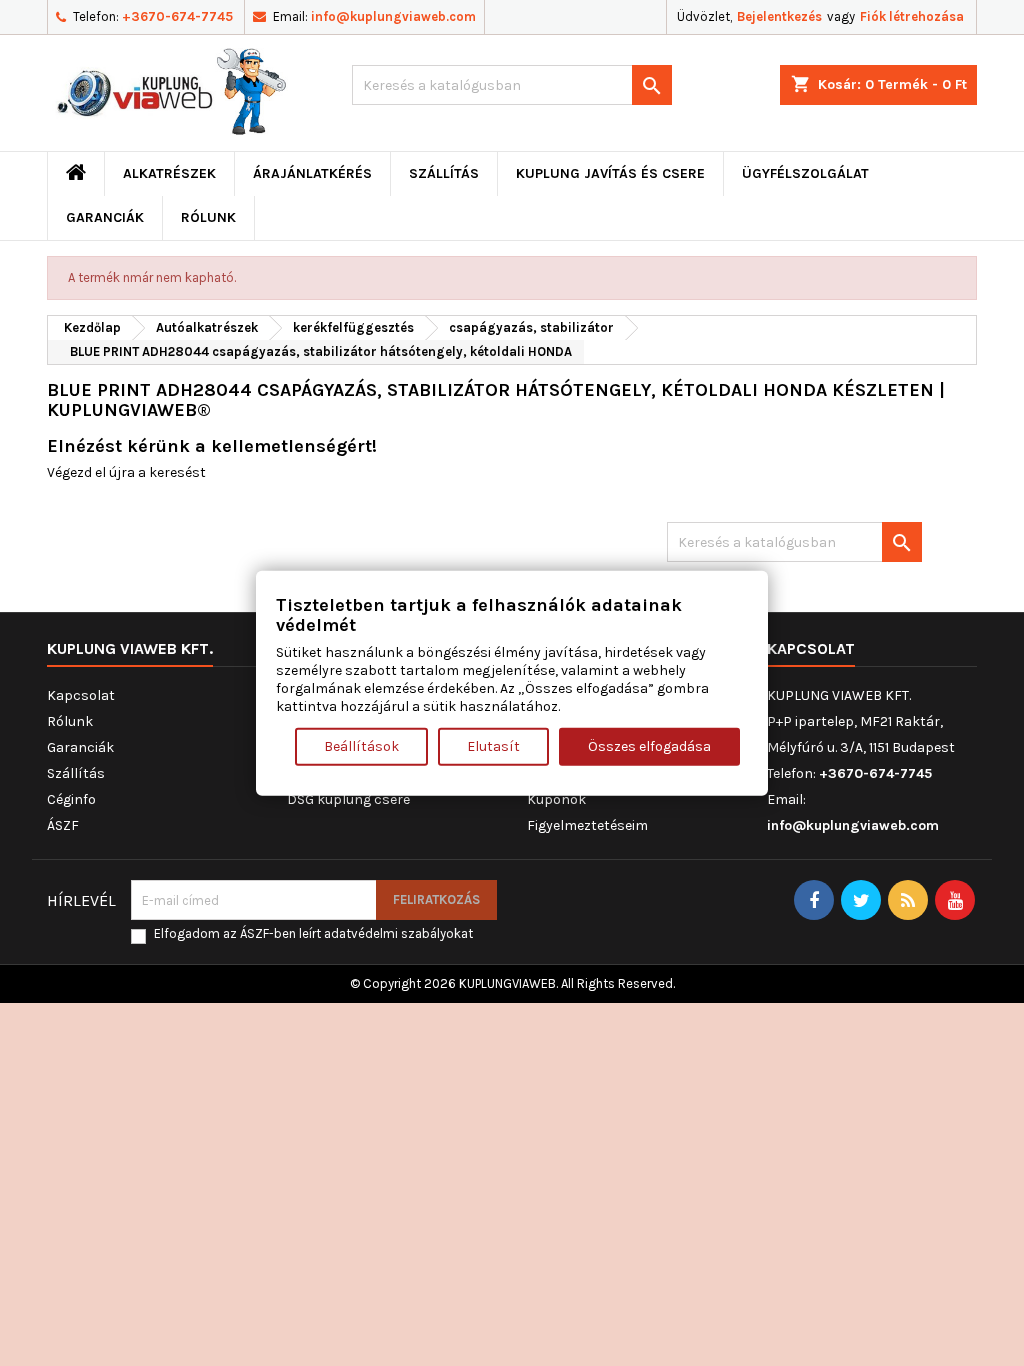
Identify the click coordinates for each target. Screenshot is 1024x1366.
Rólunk (208, 217)
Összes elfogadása (649, 745)
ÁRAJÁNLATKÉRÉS (312, 173)
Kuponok (556, 799)
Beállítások (361, 745)
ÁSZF (63, 825)
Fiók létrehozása (912, 16)
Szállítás (444, 173)
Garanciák (105, 217)
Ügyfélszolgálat (805, 173)
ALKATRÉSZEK (169, 173)
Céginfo (71, 799)
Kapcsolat (81, 695)
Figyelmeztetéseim (587, 825)
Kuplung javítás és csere (610, 173)
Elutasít (493, 745)
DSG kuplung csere (348, 799)
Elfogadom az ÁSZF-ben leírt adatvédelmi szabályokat (313, 933)
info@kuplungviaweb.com (393, 16)
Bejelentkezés (779, 16)
